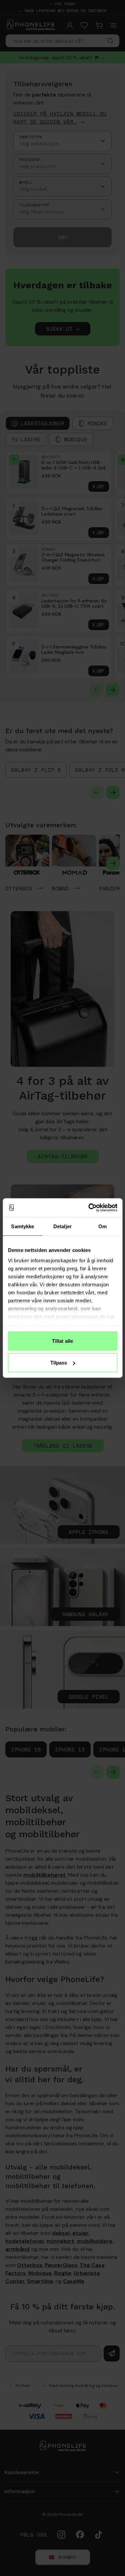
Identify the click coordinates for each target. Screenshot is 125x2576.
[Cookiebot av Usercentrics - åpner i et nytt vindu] (89, 1208)
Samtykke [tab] (22, 1226)
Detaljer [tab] (62, 1226)
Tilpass (59, 1363)
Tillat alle (62, 1341)
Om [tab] (102, 1226)
